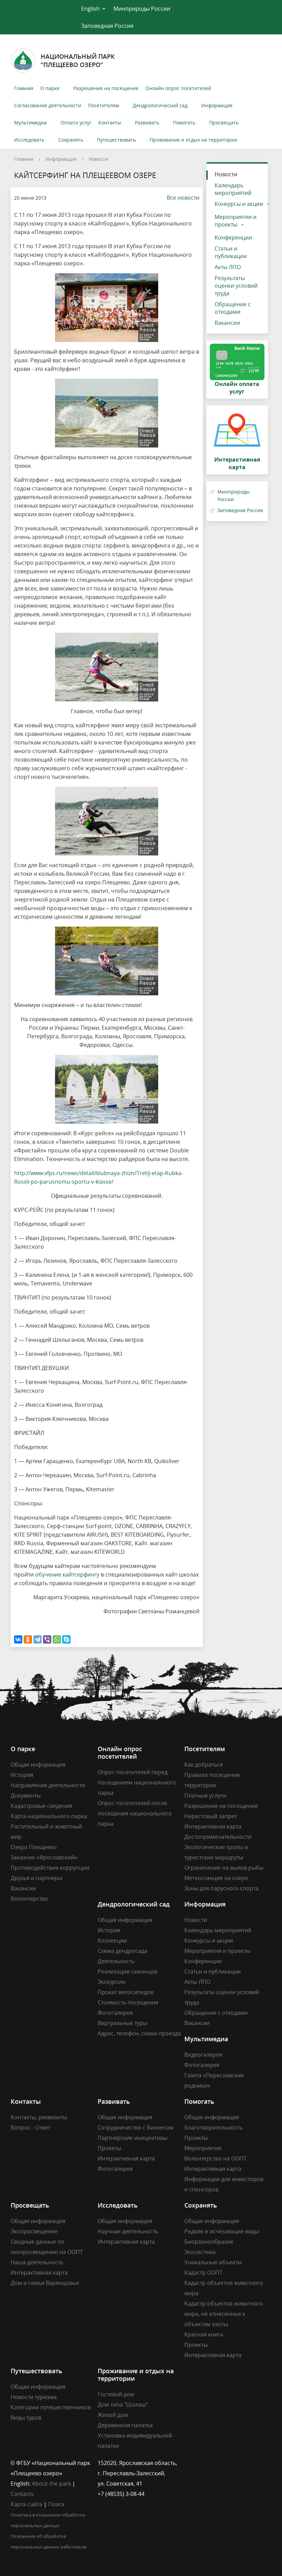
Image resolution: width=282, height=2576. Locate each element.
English (90, 9)
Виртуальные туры (122, 2023)
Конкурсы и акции (239, 204)
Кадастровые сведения (41, 1806)
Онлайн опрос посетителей (178, 88)
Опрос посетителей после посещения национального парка (135, 1813)
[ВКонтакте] (18, 1639)
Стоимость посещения (128, 2002)
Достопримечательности (218, 1837)
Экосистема (200, 2252)
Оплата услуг (76, 123)
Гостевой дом (116, 2394)
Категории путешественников (51, 2407)
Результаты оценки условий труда (236, 286)
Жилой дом (113, 2415)
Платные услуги (205, 1795)
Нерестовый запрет (211, 1816)
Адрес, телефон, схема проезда (139, 2033)
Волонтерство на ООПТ (215, 2158)
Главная (24, 88)
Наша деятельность (37, 2262)
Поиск (56, 2504)
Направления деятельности (48, 1785)
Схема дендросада (122, 1951)
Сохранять (71, 140)
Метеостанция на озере (216, 1878)
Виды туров (26, 2418)
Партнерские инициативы (133, 2138)
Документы (26, 1795)
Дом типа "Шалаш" (123, 2404)
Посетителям (104, 105)
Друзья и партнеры (36, 1878)
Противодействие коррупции (50, 1868)
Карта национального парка (49, 1816)
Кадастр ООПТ (203, 2273)
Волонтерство (29, 1899)
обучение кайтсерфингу (67, 1574)
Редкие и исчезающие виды (222, 2231)
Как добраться (204, 1765)
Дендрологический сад (160, 105)
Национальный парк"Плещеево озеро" (78, 60)
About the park (51, 2484)
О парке (50, 88)
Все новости (183, 198)
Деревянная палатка (125, 2425)
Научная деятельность (128, 2231)
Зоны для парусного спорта (221, 1888)
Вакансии (227, 323)
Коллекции (112, 1941)
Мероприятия (203, 2148)
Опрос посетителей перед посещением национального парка (137, 1782)
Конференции (233, 237)
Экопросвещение (34, 2231)
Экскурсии (111, 1982)
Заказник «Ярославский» (44, 1857)
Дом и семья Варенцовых (45, 2283)
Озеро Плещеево (34, 1847)
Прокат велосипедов (126, 1992)
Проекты (109, 2148)
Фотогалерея (115, 2013)
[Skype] (66, 1639)
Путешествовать (116, 140)
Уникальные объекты (213, 2262)
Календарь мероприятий (233, 189)
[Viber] (47, 1639)
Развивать (147, 123)
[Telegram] (37, 1639)
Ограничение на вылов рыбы (224, 1868)
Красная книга (204, 2334)
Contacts (22, 2494)
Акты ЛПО (228, 267)
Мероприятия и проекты (236, 221)
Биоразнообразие (209, 2242)
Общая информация (38, 1765)
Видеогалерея (203, 2055)
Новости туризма (34, 2397)
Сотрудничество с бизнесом (135, 2127)
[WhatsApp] (57, 1639)
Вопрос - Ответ (30, 2127)
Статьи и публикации (231, 252)
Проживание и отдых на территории (193, 140)
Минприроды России (142, 9)
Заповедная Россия (107, 26)
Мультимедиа (30, 123)
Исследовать (29, 140)
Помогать (184, 123)
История (22, 1775)
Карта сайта (26, 2504)
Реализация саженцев (127, 1971)
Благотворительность (213, 2127)
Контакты (110, 123)
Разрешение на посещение (106, 88)
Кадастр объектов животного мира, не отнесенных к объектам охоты (224, 2314)
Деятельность (116, 1961)
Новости (99, 159)
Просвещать (224, 123)
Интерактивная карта (213, 1826)
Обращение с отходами (233, 308)
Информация (217, 105)
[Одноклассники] (28, 1639)
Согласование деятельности (48, 105)
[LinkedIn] (203, 2463)
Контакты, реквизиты (39, 2117)
